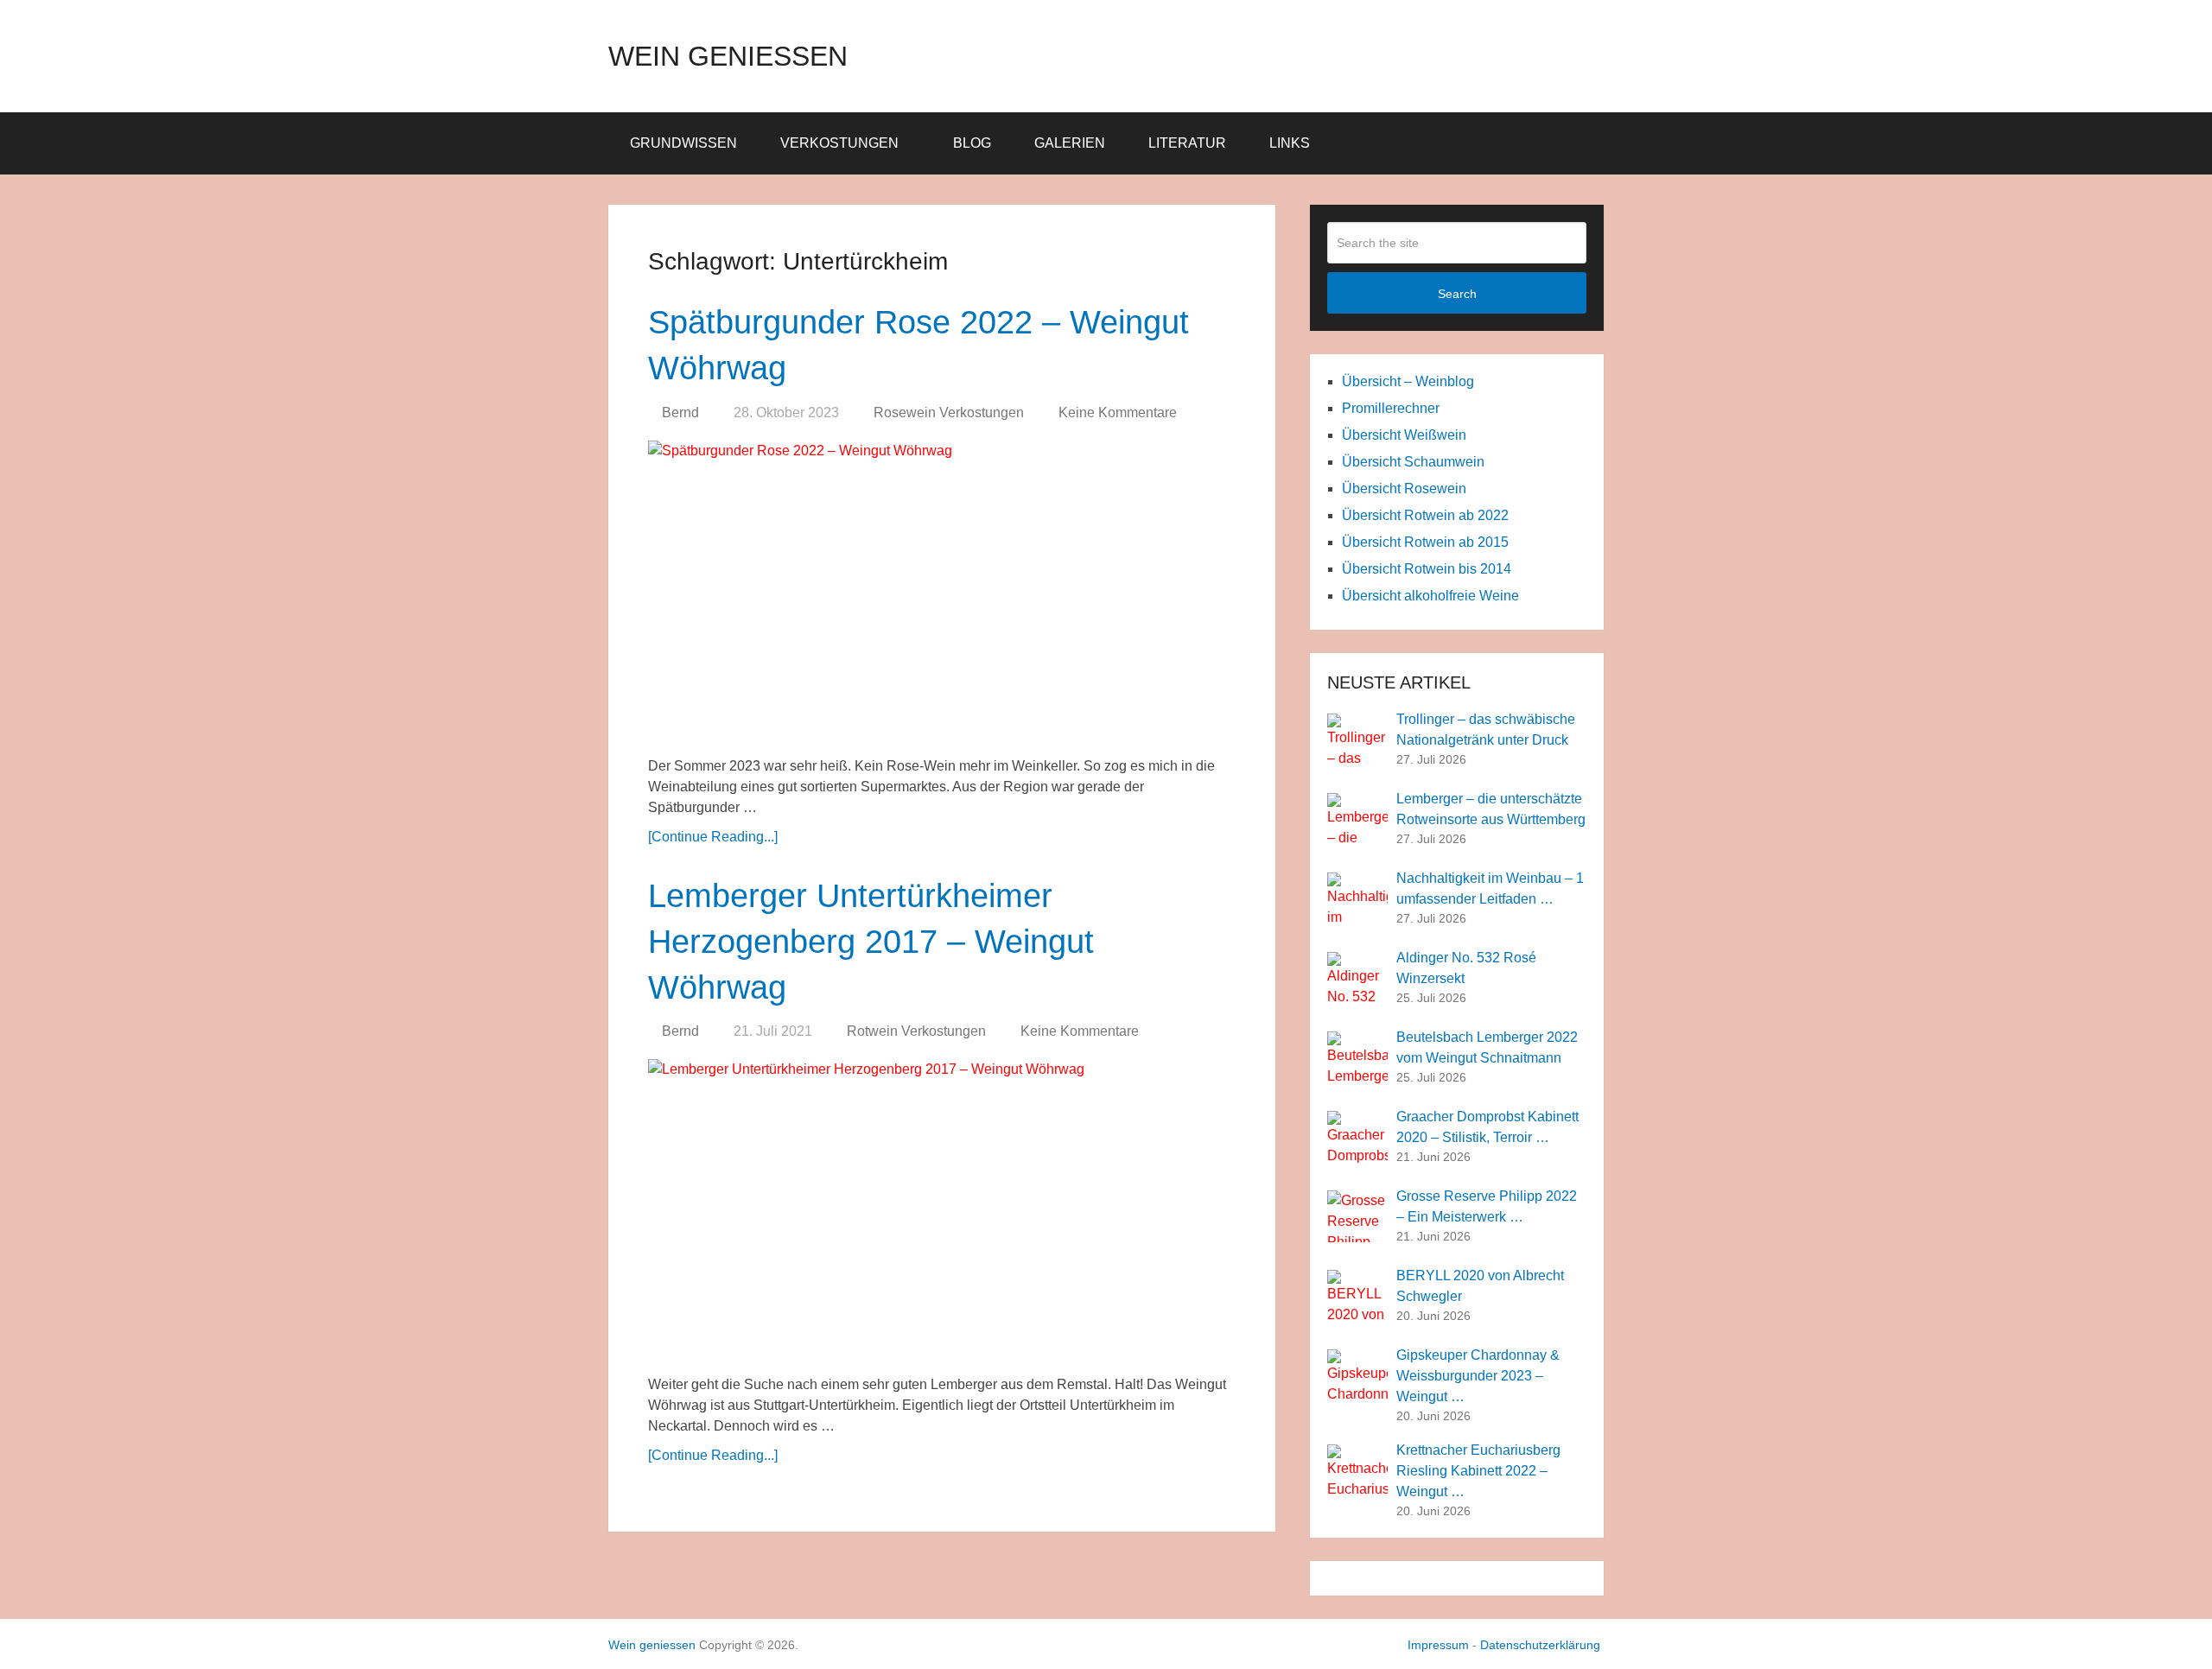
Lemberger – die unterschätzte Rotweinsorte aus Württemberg (1491, 809)
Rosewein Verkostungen (949, 412)
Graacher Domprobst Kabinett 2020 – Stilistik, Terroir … (1487, 1127)
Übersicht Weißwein (1404, 435)
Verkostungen (839, 143)
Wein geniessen (728, 56)
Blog (972, 143)
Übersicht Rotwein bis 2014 (1427, 569)
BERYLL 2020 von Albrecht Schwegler (1480, 1286)
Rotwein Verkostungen (916, 1031)
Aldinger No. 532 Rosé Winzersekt (1466, 968)
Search (1457, 294)
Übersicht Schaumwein (1413, 462)
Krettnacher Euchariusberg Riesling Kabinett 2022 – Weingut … (1478, 1471)
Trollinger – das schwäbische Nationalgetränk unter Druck (1486, 730)
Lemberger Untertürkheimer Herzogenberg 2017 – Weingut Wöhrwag (871, 942)
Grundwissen (683, 143)
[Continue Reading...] (713, 837)
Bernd (680, 412)
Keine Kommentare (1118, 412)
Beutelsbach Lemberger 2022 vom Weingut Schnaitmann (1487, 1047)
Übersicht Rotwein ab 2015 (1425, 542)
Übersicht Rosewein (1404, 489)
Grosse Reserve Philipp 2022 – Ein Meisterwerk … (1487, 1206)
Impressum (1438, 1645)
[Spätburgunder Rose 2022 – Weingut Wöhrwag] (942, 592)
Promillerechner (1391, 408)
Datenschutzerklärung (1540, 1645)
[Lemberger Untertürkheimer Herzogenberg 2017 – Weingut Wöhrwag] (942, 1210)
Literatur (1187, 143)
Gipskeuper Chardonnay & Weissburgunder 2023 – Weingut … (1478, 1376)
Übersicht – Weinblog (1408, 381)
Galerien (1070, 143)
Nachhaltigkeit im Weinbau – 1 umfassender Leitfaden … (1490, 888)
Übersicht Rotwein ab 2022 (1425, 515)
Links (1290, 143)
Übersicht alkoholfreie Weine (1430, 596)
